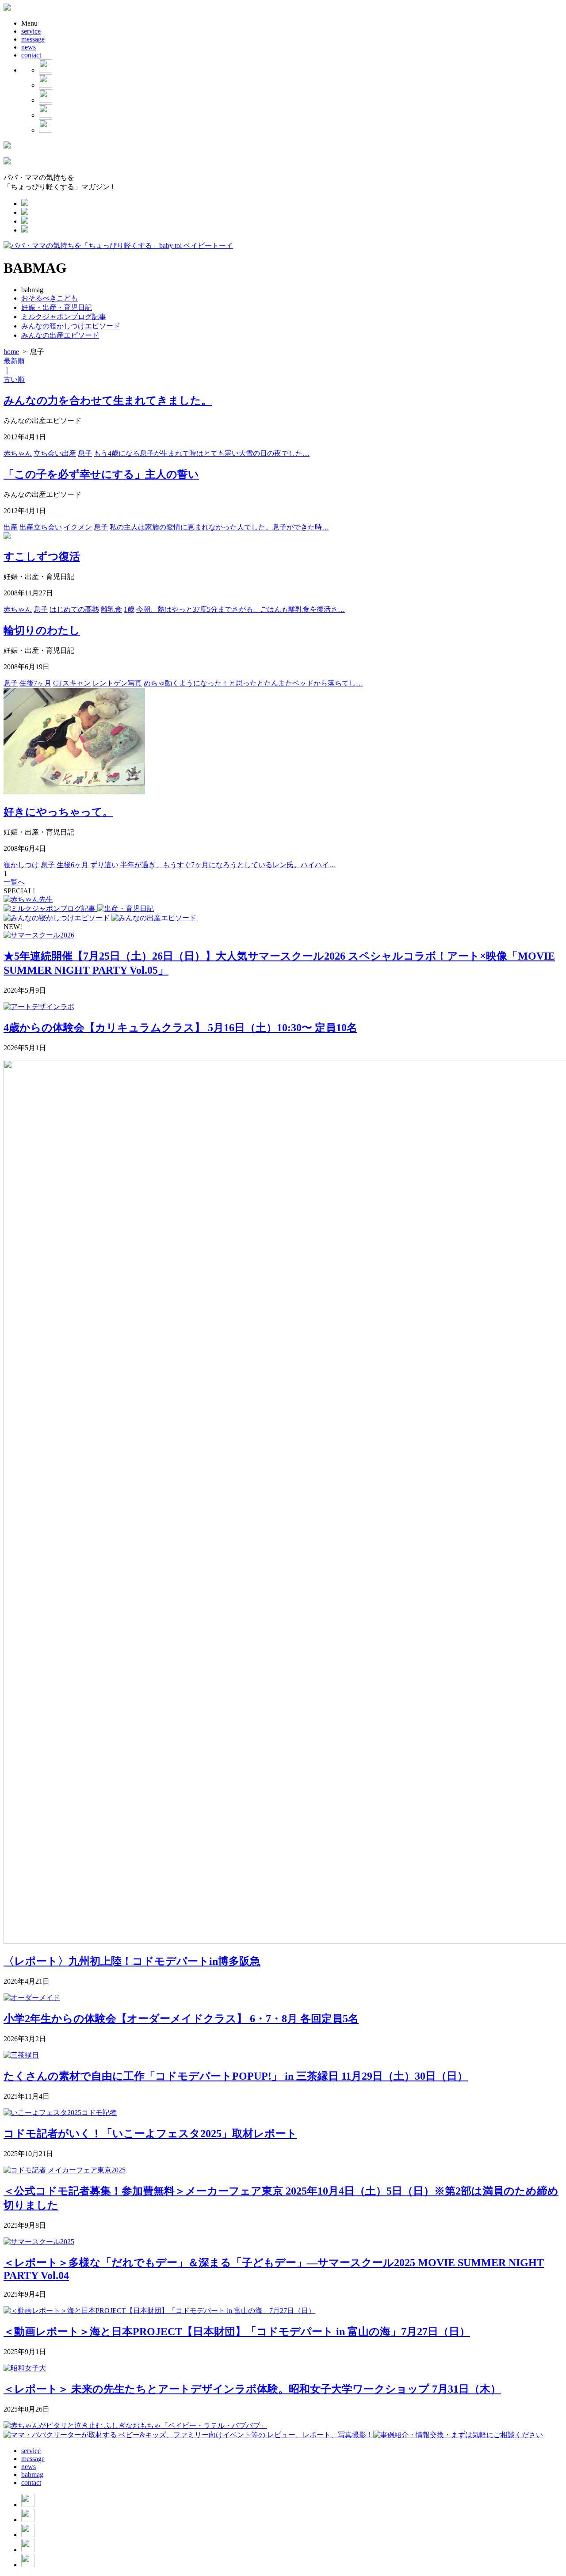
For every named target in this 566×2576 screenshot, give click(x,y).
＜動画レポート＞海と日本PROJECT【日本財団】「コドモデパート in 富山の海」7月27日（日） (237, 2332)
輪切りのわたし (42, 630)
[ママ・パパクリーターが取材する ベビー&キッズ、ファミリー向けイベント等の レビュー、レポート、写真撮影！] (188, 2435)
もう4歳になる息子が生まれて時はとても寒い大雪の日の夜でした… (202, 453)
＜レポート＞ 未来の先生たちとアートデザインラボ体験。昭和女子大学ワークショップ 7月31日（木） (252, 2389)
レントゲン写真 (117, 683)
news (29, 47)
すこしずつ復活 (42, 556)
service (31, 31)
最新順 (14, 361)
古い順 (14, 379)
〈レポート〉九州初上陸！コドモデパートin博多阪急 (132, 1961)
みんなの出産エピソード (60, 335)
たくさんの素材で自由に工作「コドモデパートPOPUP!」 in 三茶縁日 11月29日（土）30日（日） (236, 2076)
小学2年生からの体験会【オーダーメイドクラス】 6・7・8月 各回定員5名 (181, 2019)
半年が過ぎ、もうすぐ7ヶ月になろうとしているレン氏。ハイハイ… (228, 865)
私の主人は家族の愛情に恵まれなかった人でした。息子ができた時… (219, 527)
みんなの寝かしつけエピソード (71, 326)
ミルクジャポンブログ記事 (64, 317)
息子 (85, 453)
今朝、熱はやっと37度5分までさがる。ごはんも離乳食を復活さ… (241, 609)
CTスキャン (72, 683)
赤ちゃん (18, 453)
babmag (32, 2475)
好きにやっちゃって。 (58, 812)
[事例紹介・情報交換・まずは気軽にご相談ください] (458, 2435)
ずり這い (104, 865)
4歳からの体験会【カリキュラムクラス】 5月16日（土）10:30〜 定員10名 (180, 1028)
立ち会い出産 (55, 453)
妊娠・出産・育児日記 (57, 307)
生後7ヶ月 (35, 683)
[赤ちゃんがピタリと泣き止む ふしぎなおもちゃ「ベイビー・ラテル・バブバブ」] (135, 2425)
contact (31, 55)
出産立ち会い (41, 527)
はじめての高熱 (74, 609)
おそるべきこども (50, 298)
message (33, 39)
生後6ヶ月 (73, 865)
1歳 (129, 609)
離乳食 (111, 609)
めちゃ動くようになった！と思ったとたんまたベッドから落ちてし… (253, 683)
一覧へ (14, 882)
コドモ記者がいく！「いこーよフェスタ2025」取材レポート (150, 2134)
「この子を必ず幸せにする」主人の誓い (101, 474)
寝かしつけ (21, 865)
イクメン (78, 527)
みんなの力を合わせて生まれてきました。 (108, 400)
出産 (11, 527)
